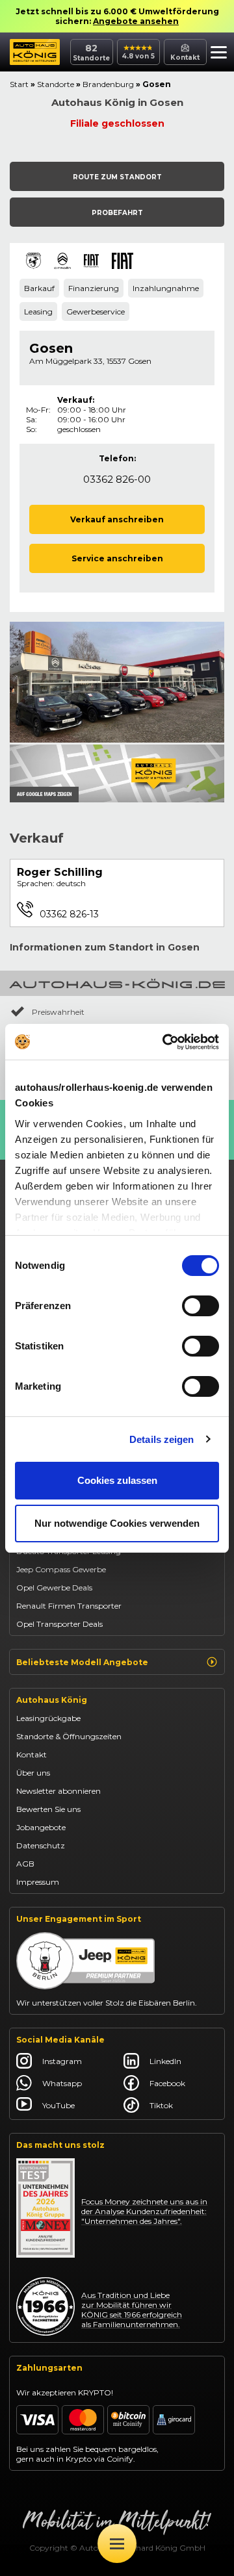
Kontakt (32, 1754)
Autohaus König (52, 1700)
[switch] (201, 1306)
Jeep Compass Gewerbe (61, 1569)
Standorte (56, 84)
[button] (219, 54)
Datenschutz (41, 1845)
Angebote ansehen (136, 21)
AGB (25, 1864)
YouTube (58, 2105)
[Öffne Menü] (117, 2544)
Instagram (62, 2061)
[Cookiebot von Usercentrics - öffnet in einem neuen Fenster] (165, 1042)
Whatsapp (62, 2083)
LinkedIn (165, 2061)
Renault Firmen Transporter (69, 1606)
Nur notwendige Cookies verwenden (117, 1523)
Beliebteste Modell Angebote (82, 1662)
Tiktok (161, 2105)
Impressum (38, 1882)
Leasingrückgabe (48, 1718)
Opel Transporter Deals (59, 1624)
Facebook (167, 2083)
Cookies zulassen (117, 1480)
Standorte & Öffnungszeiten (69, 1736)
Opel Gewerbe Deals (54, 1588)
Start (19, 84)
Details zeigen (162, 1439)
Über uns (33, 1773)
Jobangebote (41, 1827)
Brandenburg (108, 84)
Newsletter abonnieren (58, 1791)
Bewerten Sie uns (48, 1809)
